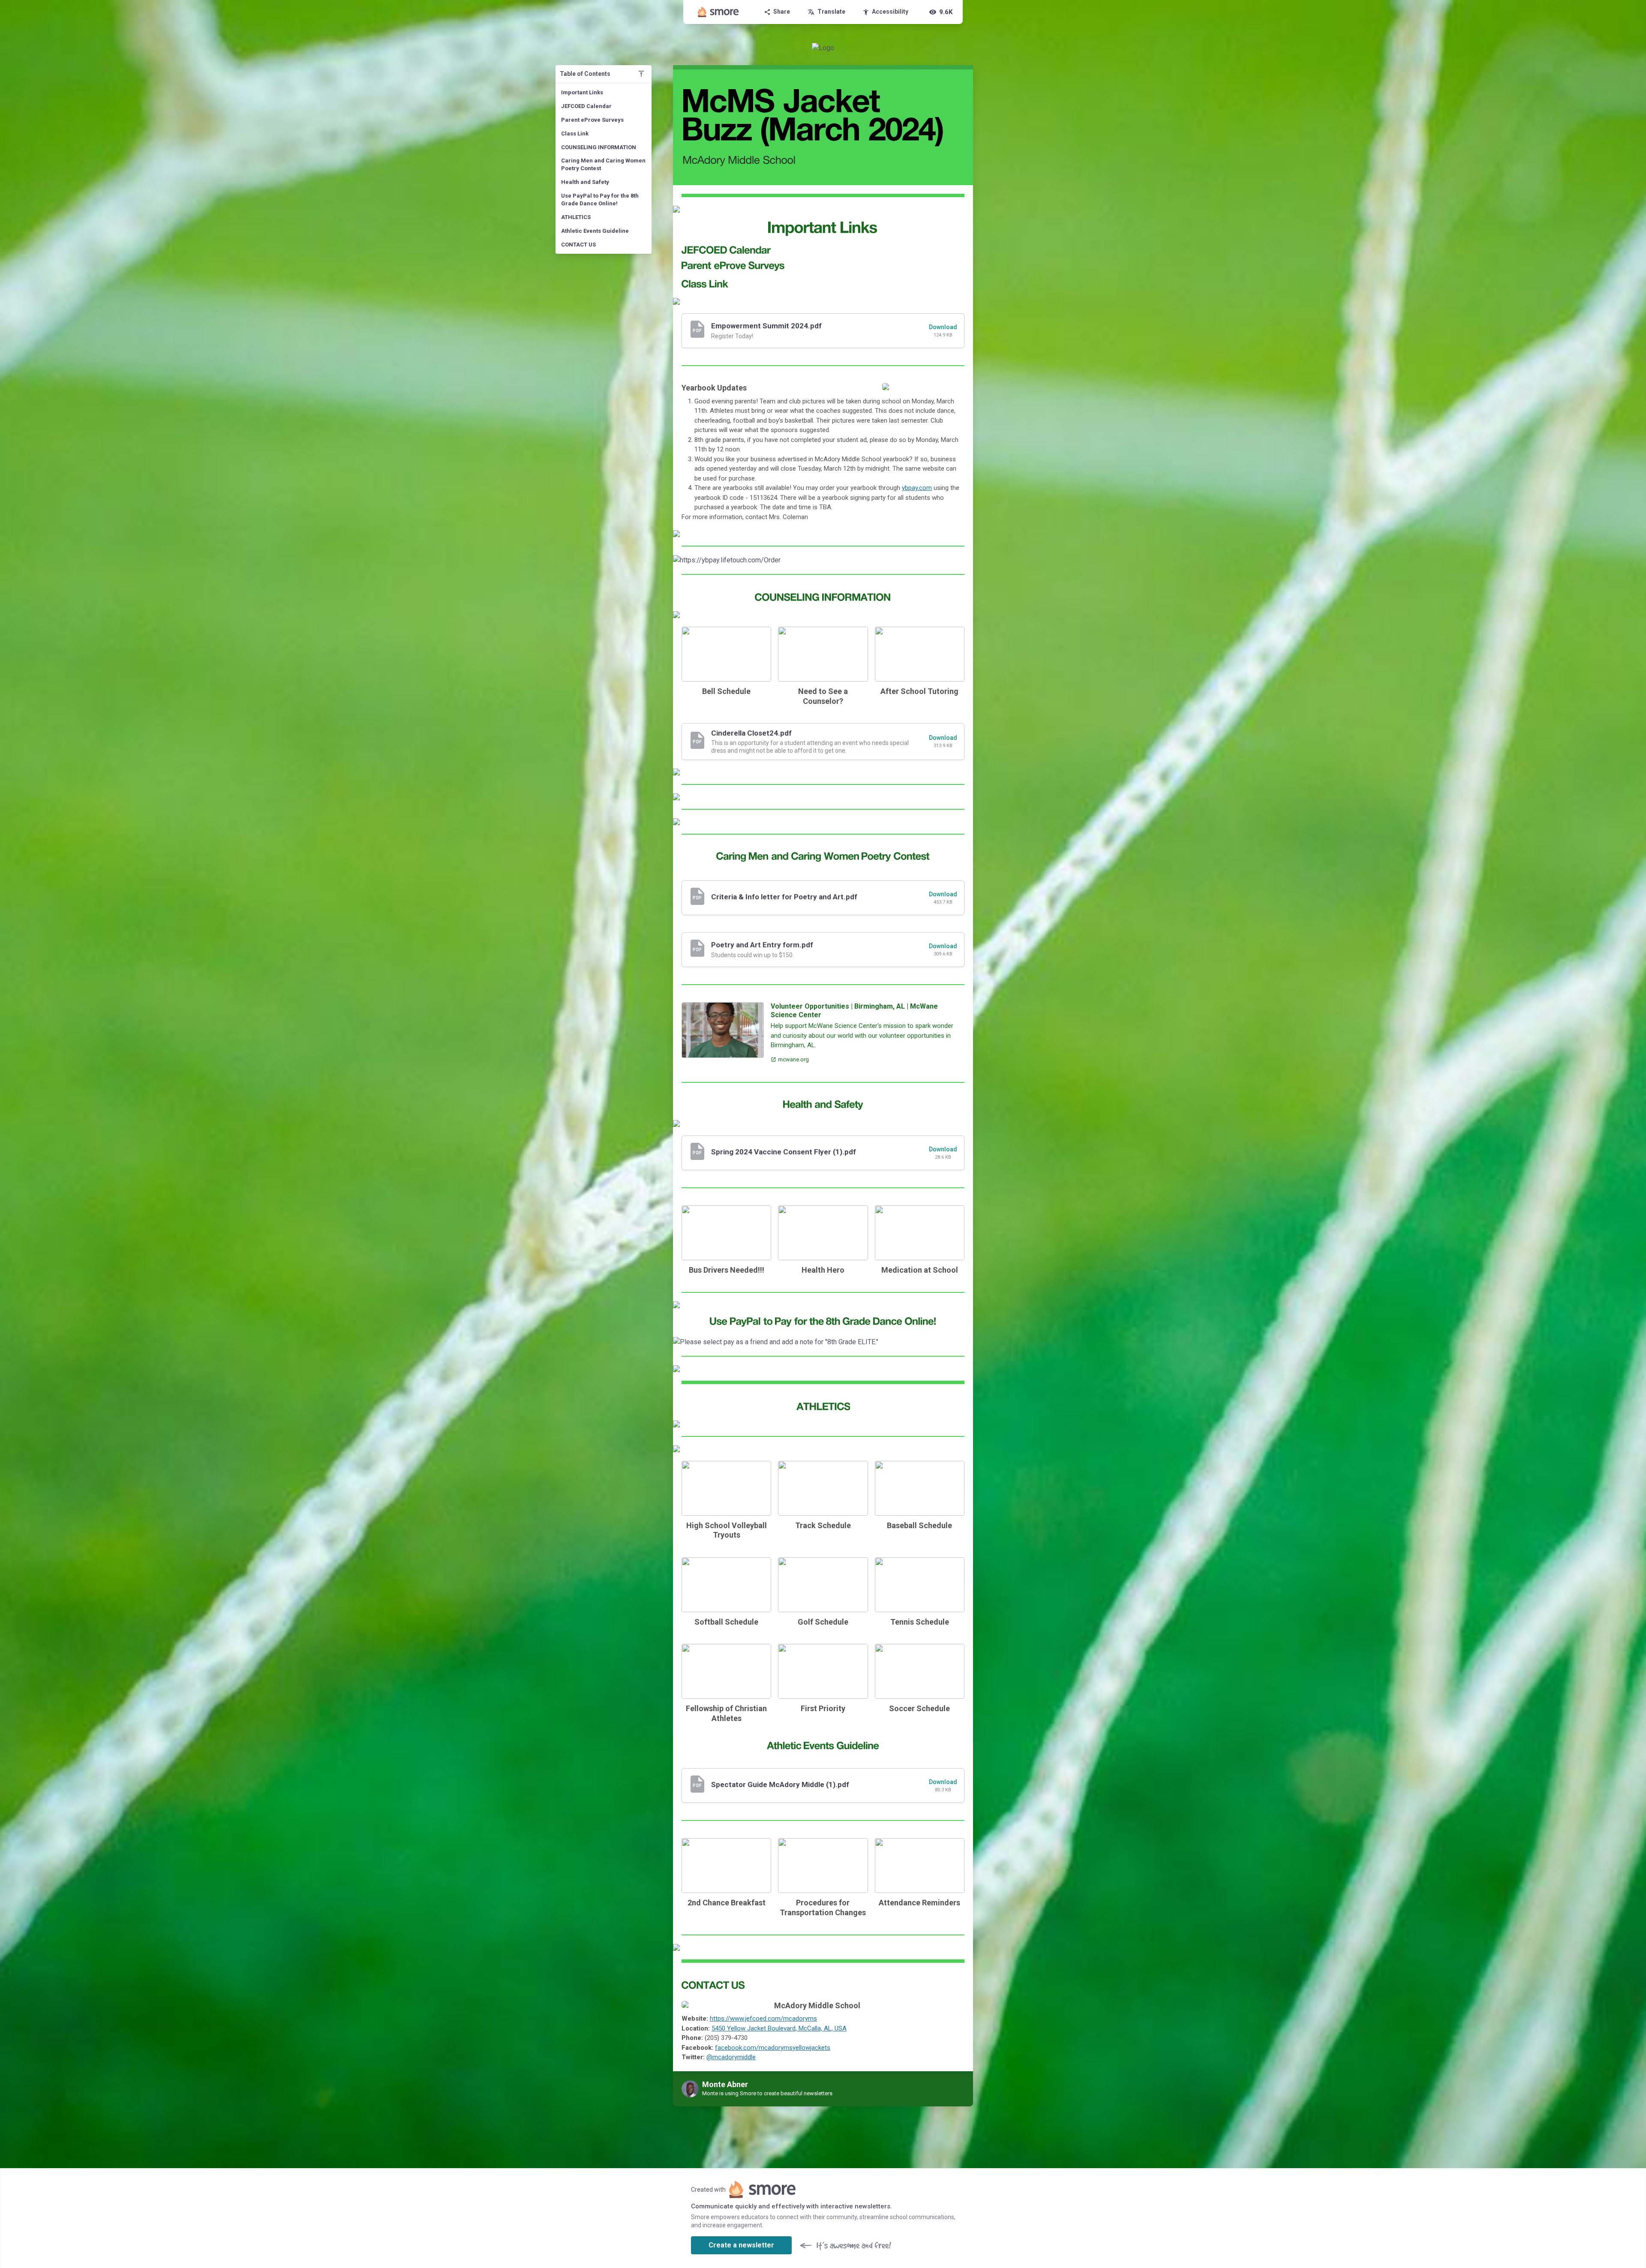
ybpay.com (917, 488)
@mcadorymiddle (731, 2057)
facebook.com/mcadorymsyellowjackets (773, 2048)
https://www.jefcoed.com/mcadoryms (763, 2019)
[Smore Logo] (718, 12)
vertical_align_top (641, 74)
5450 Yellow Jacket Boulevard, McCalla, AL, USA (779, 2028)
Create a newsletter (741, 2245)
